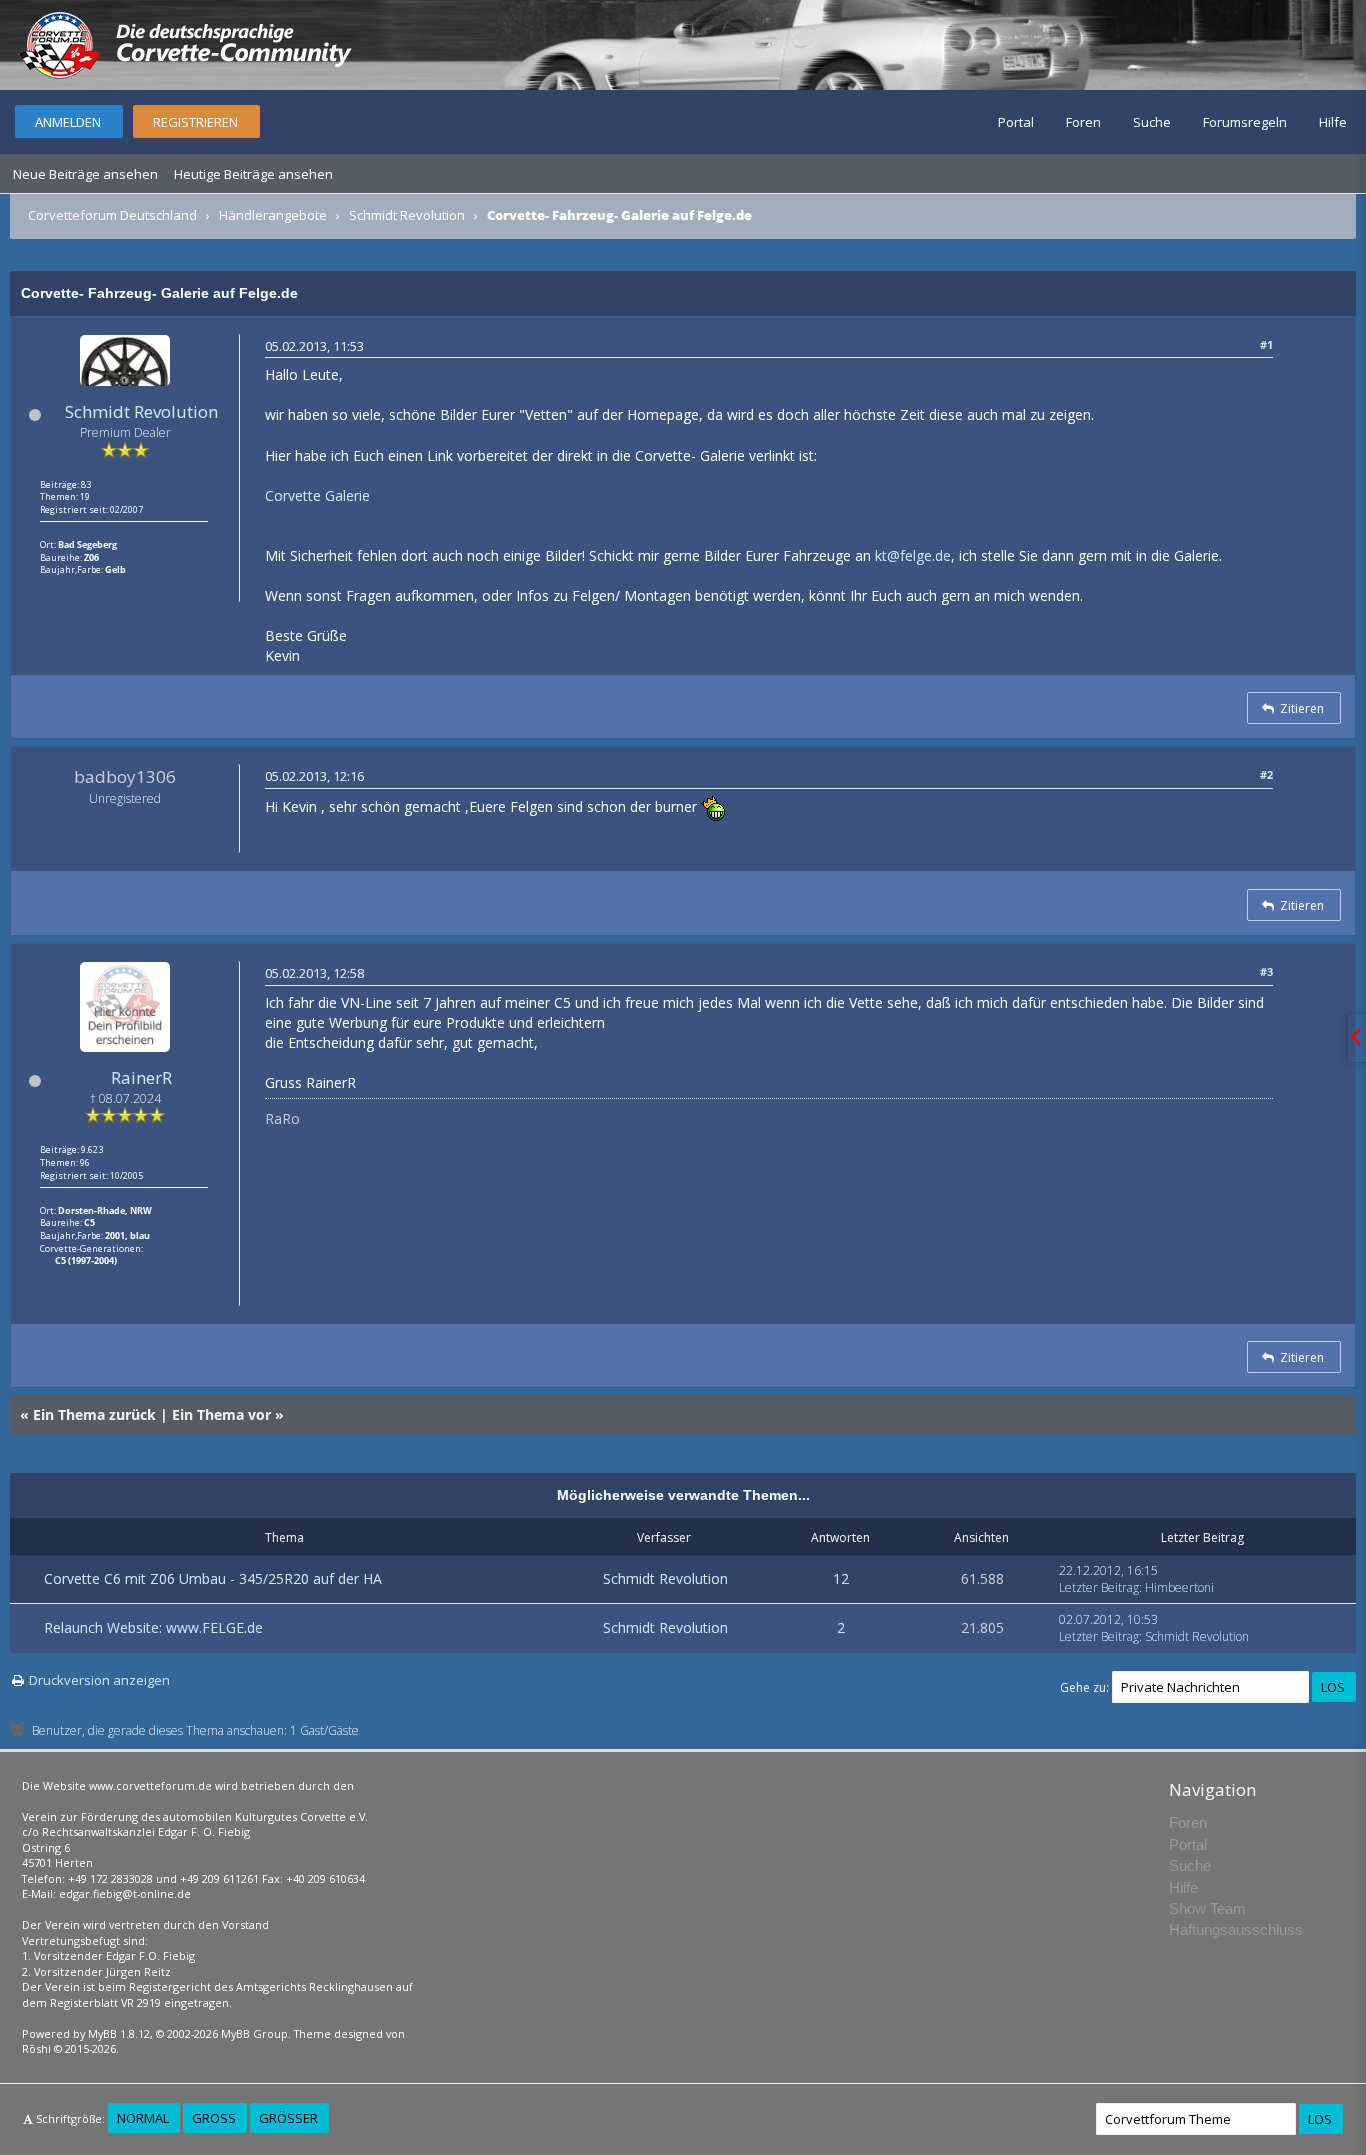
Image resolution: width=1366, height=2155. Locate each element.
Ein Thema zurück (94, 1414)
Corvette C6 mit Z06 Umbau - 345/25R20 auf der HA (213, 1578)
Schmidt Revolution (407, 215)
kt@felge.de (913, 555)
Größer (288, 2118)
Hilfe (1333, 122)
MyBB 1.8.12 (119, 2033)
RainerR (141, 1077)
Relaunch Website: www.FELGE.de (153, 1627)
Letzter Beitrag (1099, 1587)
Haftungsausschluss (1236, 1929)
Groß (214, 2118)
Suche (1152, 122)
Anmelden (68, 122)
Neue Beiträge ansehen (85, 174)
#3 (1266, 971)
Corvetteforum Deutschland (112, 215)
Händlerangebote (273, 215)
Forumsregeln (1245, 122)
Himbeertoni (1179, 1587)
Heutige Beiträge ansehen (253, 174)
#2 (1266, 774)
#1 (1266, 344)
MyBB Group (254, 2033)
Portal (1016, 122)
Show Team (1207, 1908)
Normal (143, 2118)
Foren (1083, 122)
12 (841, 1578)
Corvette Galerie (317, 495)
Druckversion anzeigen (99, 1680)
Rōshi (36, 2048)
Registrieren (195, 122)
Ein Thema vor (221, 1414)
